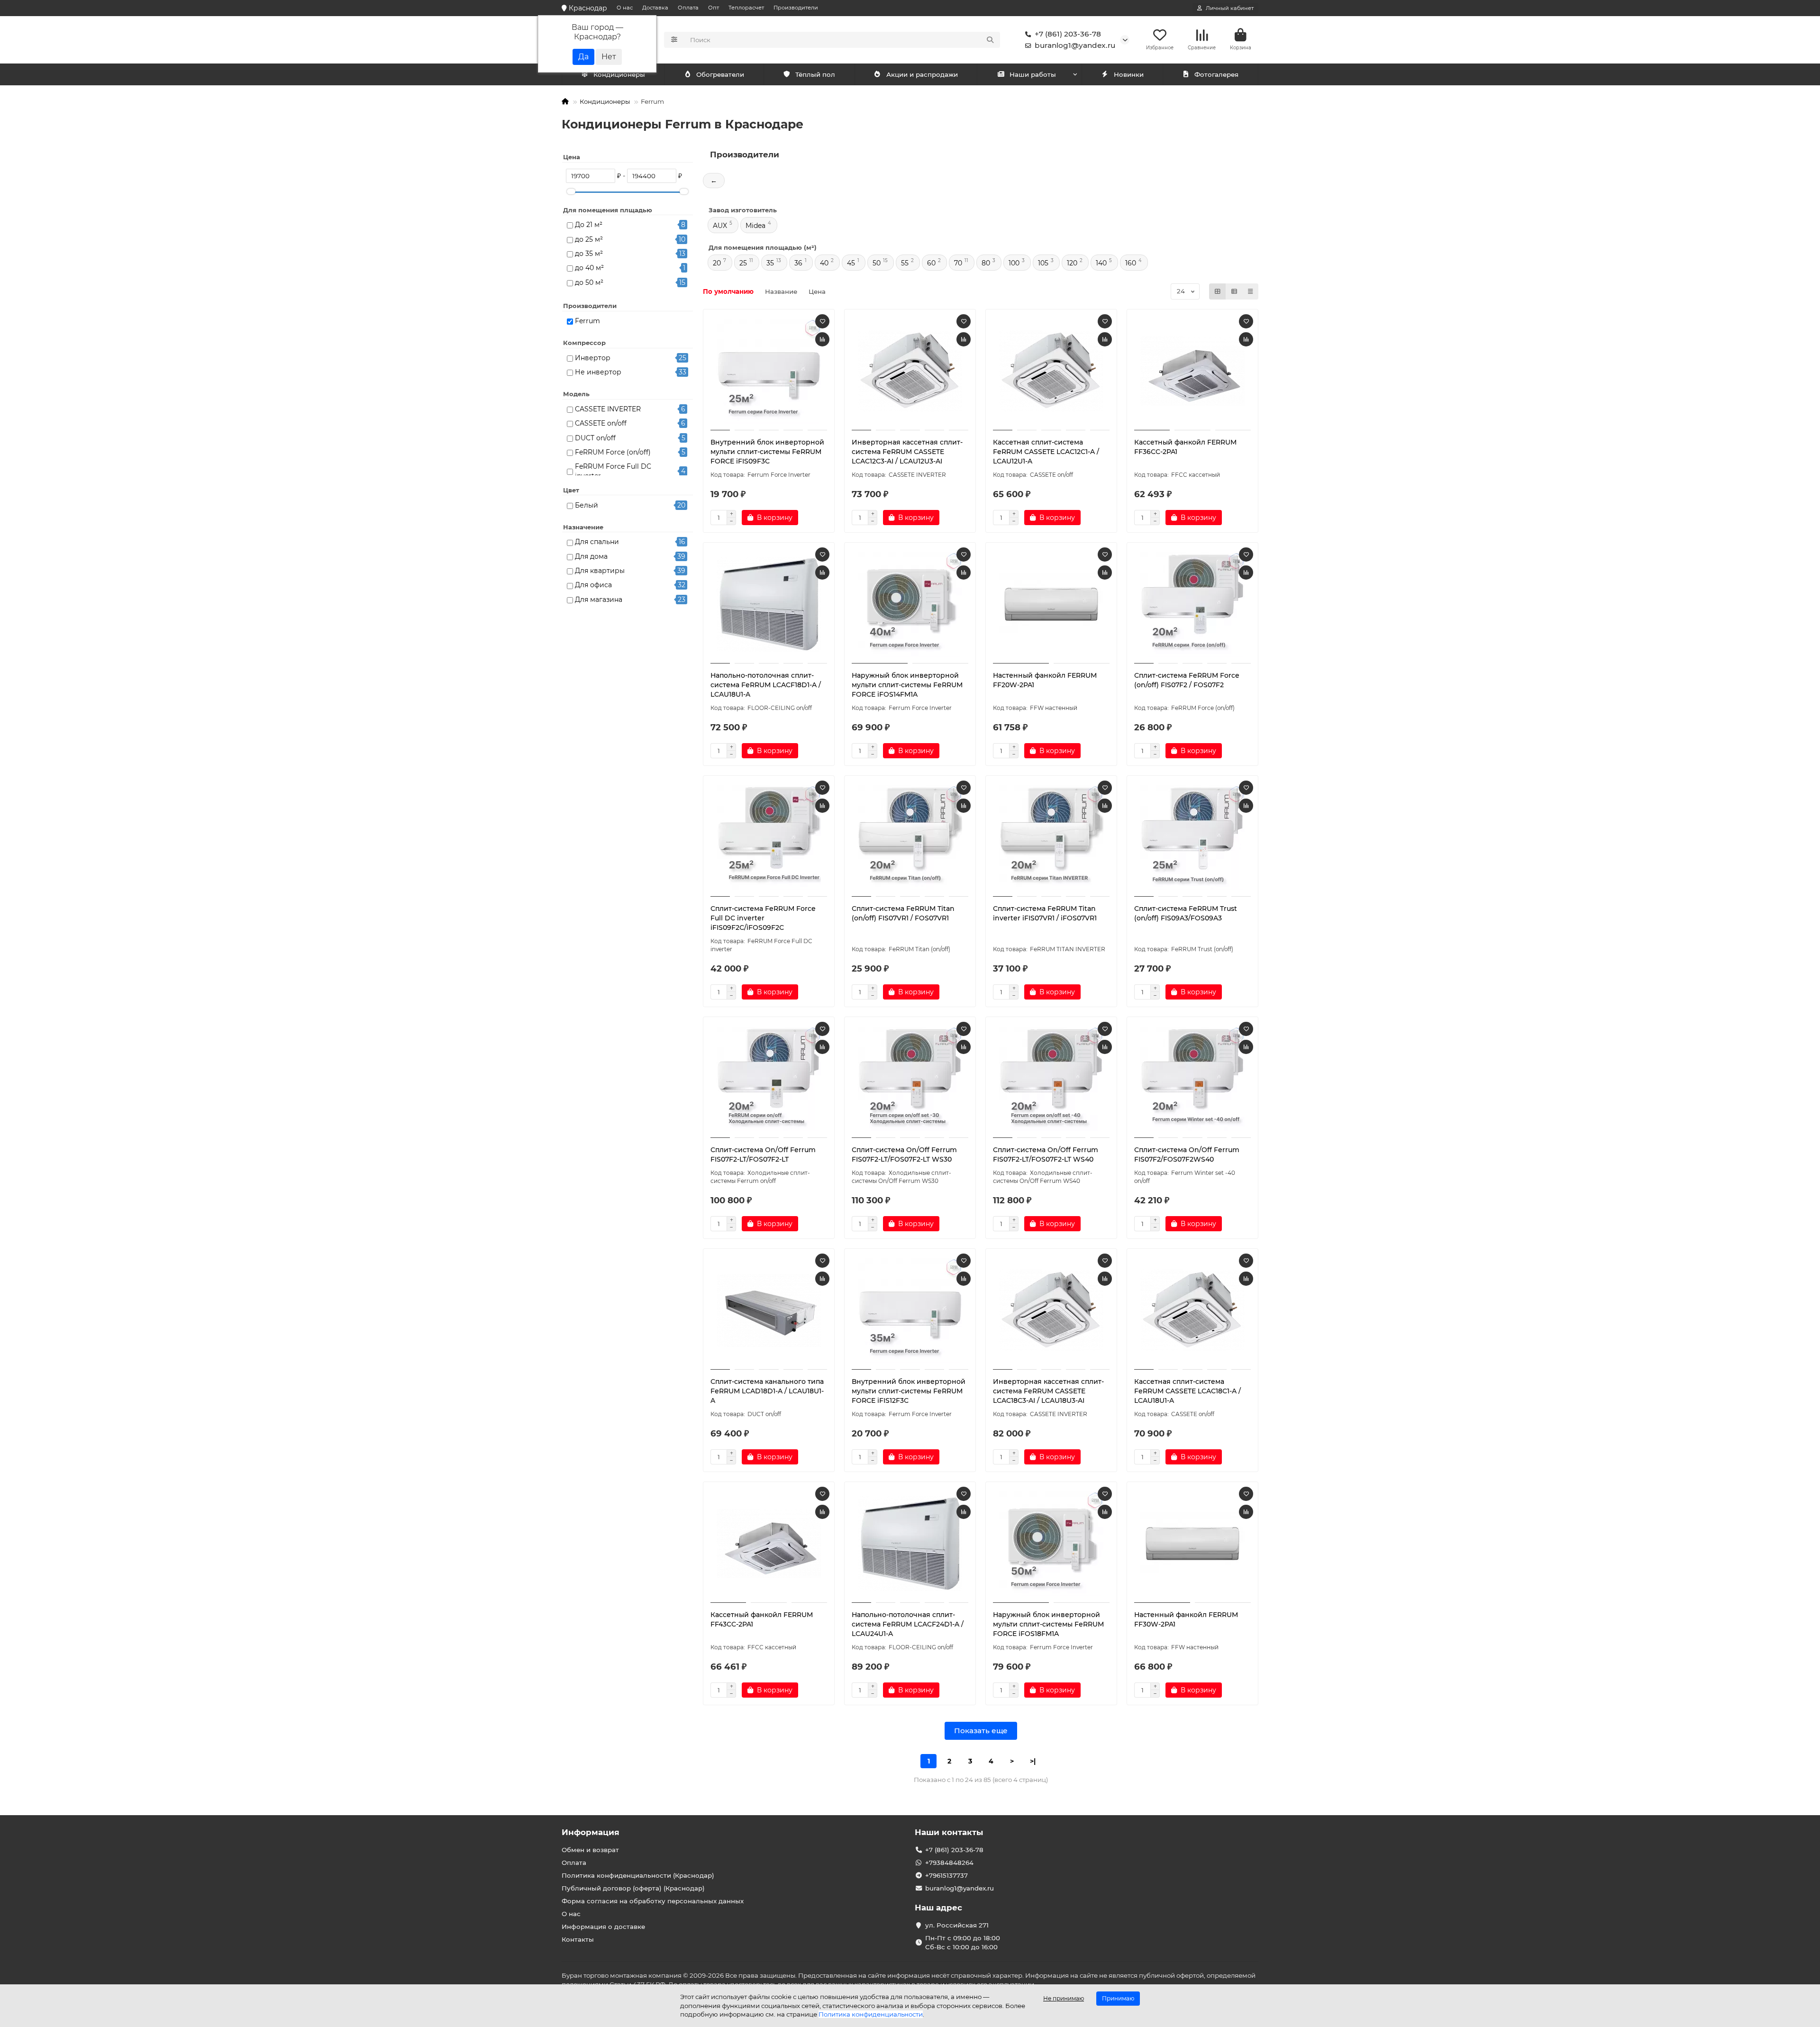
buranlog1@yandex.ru (1075, 45)
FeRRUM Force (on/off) (613, 452)
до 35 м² (589, 254)
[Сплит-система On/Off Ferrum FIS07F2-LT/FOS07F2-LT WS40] (1051, 1079)
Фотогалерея (1216, 74)
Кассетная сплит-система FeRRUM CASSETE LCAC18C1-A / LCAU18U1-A (1188, 1391)
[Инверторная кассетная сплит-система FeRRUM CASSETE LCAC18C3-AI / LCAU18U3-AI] (1051, 1310)
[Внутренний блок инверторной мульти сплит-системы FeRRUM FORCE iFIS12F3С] (910, 1310)
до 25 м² (589, 239)
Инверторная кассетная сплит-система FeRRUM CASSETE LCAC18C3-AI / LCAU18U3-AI (1048, 1391)
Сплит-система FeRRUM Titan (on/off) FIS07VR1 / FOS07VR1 (903, 913)
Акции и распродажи (922, 74)
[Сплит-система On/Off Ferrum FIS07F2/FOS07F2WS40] (1192, 1079)
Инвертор (593, 358)
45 (851, 263)
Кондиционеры (619, 74)
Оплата (688, 8)
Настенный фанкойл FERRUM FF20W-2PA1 (1045, 680)
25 (743, 263)
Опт (714, 8)
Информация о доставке (603, 1927)
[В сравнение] (822, 339)
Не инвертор (598, 372)
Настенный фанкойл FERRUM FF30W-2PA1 (1186, 1619)
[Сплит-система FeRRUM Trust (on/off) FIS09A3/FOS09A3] (1192, 837)
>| (1033, 1761)
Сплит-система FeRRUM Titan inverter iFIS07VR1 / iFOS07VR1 (1045, 913)
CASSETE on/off (601, 423)
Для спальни (597, 542)
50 (877, 263)
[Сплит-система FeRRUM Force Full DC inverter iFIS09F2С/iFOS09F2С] (769, 837)
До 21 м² (589, 225)
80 (986, 263)
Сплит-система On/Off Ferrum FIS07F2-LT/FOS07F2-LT (763, 1154)
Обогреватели (720, 74)
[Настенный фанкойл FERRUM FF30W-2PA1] (1192, 1544)
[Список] (1234, 291)
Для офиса (593, 585)
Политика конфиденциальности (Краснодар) (638, 1875)
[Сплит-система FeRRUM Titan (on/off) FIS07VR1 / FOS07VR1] (910, 837)
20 (717, 263)
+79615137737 (946, 1875)
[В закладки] (822, 321)
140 (1101, 263)
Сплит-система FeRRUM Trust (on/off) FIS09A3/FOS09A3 (1186, 913)
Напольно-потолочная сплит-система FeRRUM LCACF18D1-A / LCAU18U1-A (766, 685)
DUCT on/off (595, 438)
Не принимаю (1064, 1998)
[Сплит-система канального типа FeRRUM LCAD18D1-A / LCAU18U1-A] (769, 1310)
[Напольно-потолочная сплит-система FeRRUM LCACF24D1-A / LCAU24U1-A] (910, 1544)
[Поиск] (990, 40)
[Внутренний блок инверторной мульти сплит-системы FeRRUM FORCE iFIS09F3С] (769, 371)
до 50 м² (589, 282)
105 (1043, 263)
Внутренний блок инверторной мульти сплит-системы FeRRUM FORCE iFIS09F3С (767, 452)
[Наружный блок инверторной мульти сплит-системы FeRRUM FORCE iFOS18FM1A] (1051, 1544)
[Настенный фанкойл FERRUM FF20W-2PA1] (1051, 604)
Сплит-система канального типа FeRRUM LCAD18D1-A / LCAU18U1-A (767, 1391)
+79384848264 (949, 1863)
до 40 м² (589, 268)
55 (905, 263)
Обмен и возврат (590, 1850)
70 (958, 263)
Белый (587, 505)
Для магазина (599, 600)
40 (824, 263)
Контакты (578, 1939)
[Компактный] (1250, 291)
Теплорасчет (746, 8)
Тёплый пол (815, 74)
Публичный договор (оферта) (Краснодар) (633, 1888)
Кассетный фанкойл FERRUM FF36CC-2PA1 (1185, 447)
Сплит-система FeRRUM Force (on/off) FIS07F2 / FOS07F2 (1187, 680)
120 (1072, 263)
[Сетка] (1218, 291)
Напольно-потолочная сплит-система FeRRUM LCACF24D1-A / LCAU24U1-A (908, 1624)
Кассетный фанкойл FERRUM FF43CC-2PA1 (762, 1619)
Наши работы (1033, 74)
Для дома (591, 556)
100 (1014, 263)
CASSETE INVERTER (608, 409)
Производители (796, 8)
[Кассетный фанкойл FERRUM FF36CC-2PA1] (1192, 371)
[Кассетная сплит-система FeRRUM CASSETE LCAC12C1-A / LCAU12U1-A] (1051, 371)
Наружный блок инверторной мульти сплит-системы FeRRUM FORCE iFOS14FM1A (907, 685)
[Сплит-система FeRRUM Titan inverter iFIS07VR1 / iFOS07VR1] (1051, 837)
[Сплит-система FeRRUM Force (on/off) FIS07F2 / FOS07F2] (1192, 604)
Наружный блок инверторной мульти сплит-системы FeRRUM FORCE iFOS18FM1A (1048, 1624)
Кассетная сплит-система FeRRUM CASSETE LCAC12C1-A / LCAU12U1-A (1046, 452)
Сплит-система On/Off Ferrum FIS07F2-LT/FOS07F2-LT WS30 (904, 1154)
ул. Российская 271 (957, 1925)
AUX (720, 226)
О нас (625, 8)
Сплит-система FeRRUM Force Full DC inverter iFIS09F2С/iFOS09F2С (763, 918)
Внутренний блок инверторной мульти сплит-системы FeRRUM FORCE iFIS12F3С (909, 1391)
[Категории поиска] (674, 40)
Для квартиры (600, 571)
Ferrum (587, 321)
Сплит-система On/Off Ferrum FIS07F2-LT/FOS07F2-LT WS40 (1046, 1154)
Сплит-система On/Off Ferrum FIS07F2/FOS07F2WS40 (1187, 1154)
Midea (755, 226)
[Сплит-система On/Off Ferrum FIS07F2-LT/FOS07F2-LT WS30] (910, 1079)
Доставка (655, 8)
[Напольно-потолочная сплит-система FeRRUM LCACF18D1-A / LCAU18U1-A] (769, 604)
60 (931, 263)
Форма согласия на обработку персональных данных (653, 1901)
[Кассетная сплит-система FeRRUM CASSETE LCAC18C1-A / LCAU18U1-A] (1192, 1310)
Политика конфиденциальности (871, 2014)
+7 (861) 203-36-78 (1068, 34)
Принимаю (1118, 1998)
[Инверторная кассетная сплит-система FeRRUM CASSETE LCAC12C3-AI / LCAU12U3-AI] (910, 371)
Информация (591, 1832)
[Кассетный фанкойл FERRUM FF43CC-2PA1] (769, 1544)
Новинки (1129, 74)
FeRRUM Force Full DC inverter (613, 471)
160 (1131, 263)
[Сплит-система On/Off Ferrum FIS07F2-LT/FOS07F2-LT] (769, 1079)
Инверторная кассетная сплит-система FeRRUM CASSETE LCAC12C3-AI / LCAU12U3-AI (907, 452)
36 (798, 263)
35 (770, 263)
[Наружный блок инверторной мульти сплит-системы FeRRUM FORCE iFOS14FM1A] (910, 604)
